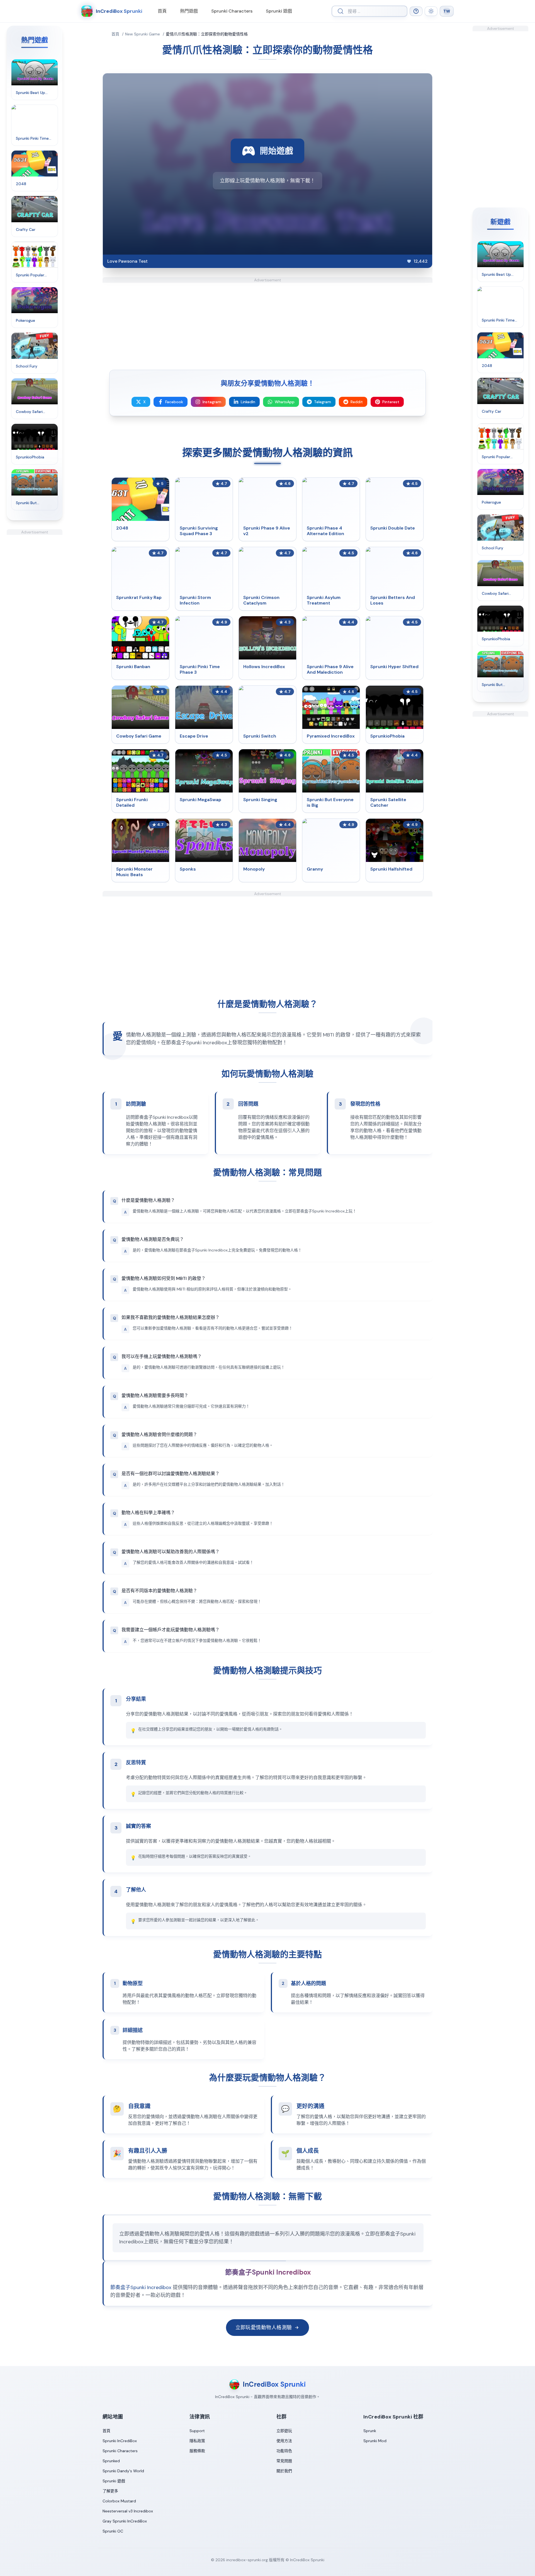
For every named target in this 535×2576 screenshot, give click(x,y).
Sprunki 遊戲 (279, 11)
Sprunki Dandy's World (123, 2471)
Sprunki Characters (232, 11)
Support (197, 2431)
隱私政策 (197, 2441)
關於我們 (284, 2471)
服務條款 (197, 2451)
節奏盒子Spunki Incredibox (141, 2287)
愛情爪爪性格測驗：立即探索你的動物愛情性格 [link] (207, 34)
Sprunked (111, 2461)
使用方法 (284, 2441)
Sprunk (370, 2431)
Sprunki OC (113, 2531)
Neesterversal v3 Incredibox (128, 2511)
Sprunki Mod (375, 2441)
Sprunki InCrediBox (120, 2441)
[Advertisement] (35, 618)
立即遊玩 (284, 2431)
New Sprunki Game (143, 34)
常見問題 (284, 2461)
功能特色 (284, 2451)
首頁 (162, 11)
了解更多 (110, 2491)
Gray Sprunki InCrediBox (125, 2521)
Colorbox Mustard (119, 2501)
